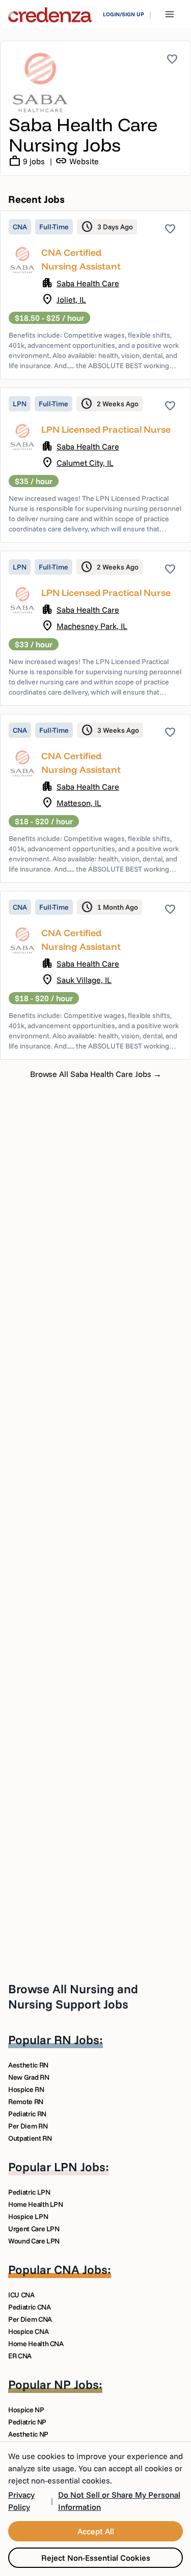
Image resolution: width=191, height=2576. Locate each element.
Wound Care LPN (34, 2241)
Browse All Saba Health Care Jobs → (96, 1074)
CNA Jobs (81, 2269)
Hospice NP (26, 2410)
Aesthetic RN (28, 2065)
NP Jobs (76, 2384)
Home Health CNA (36, 2344)
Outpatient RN (30, 2138)
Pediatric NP (27, 2422)
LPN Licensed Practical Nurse (106, 429)
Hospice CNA (28, 2331)
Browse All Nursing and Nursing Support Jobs (73, 1996)
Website (77, 161)
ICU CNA (21, 2295)
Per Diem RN (28, 2126)
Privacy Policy (21, 2501)
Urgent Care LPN (34, 2229)
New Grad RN (29, 2077)
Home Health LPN (36, 2204)
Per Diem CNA (30, 2319)
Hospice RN (26, 2089)
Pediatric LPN (29, 2192)
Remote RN (26, 2102)
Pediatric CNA (29, 2307)
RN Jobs (77, 2040)
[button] (95, 295)
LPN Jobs (80, 2167)
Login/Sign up (124, 14)
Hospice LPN (28, 2216)
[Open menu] (170, 14)
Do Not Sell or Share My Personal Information (119, 2501)
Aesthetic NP (28, 2434)
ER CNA (20, 2356)
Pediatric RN (27, 2114)
